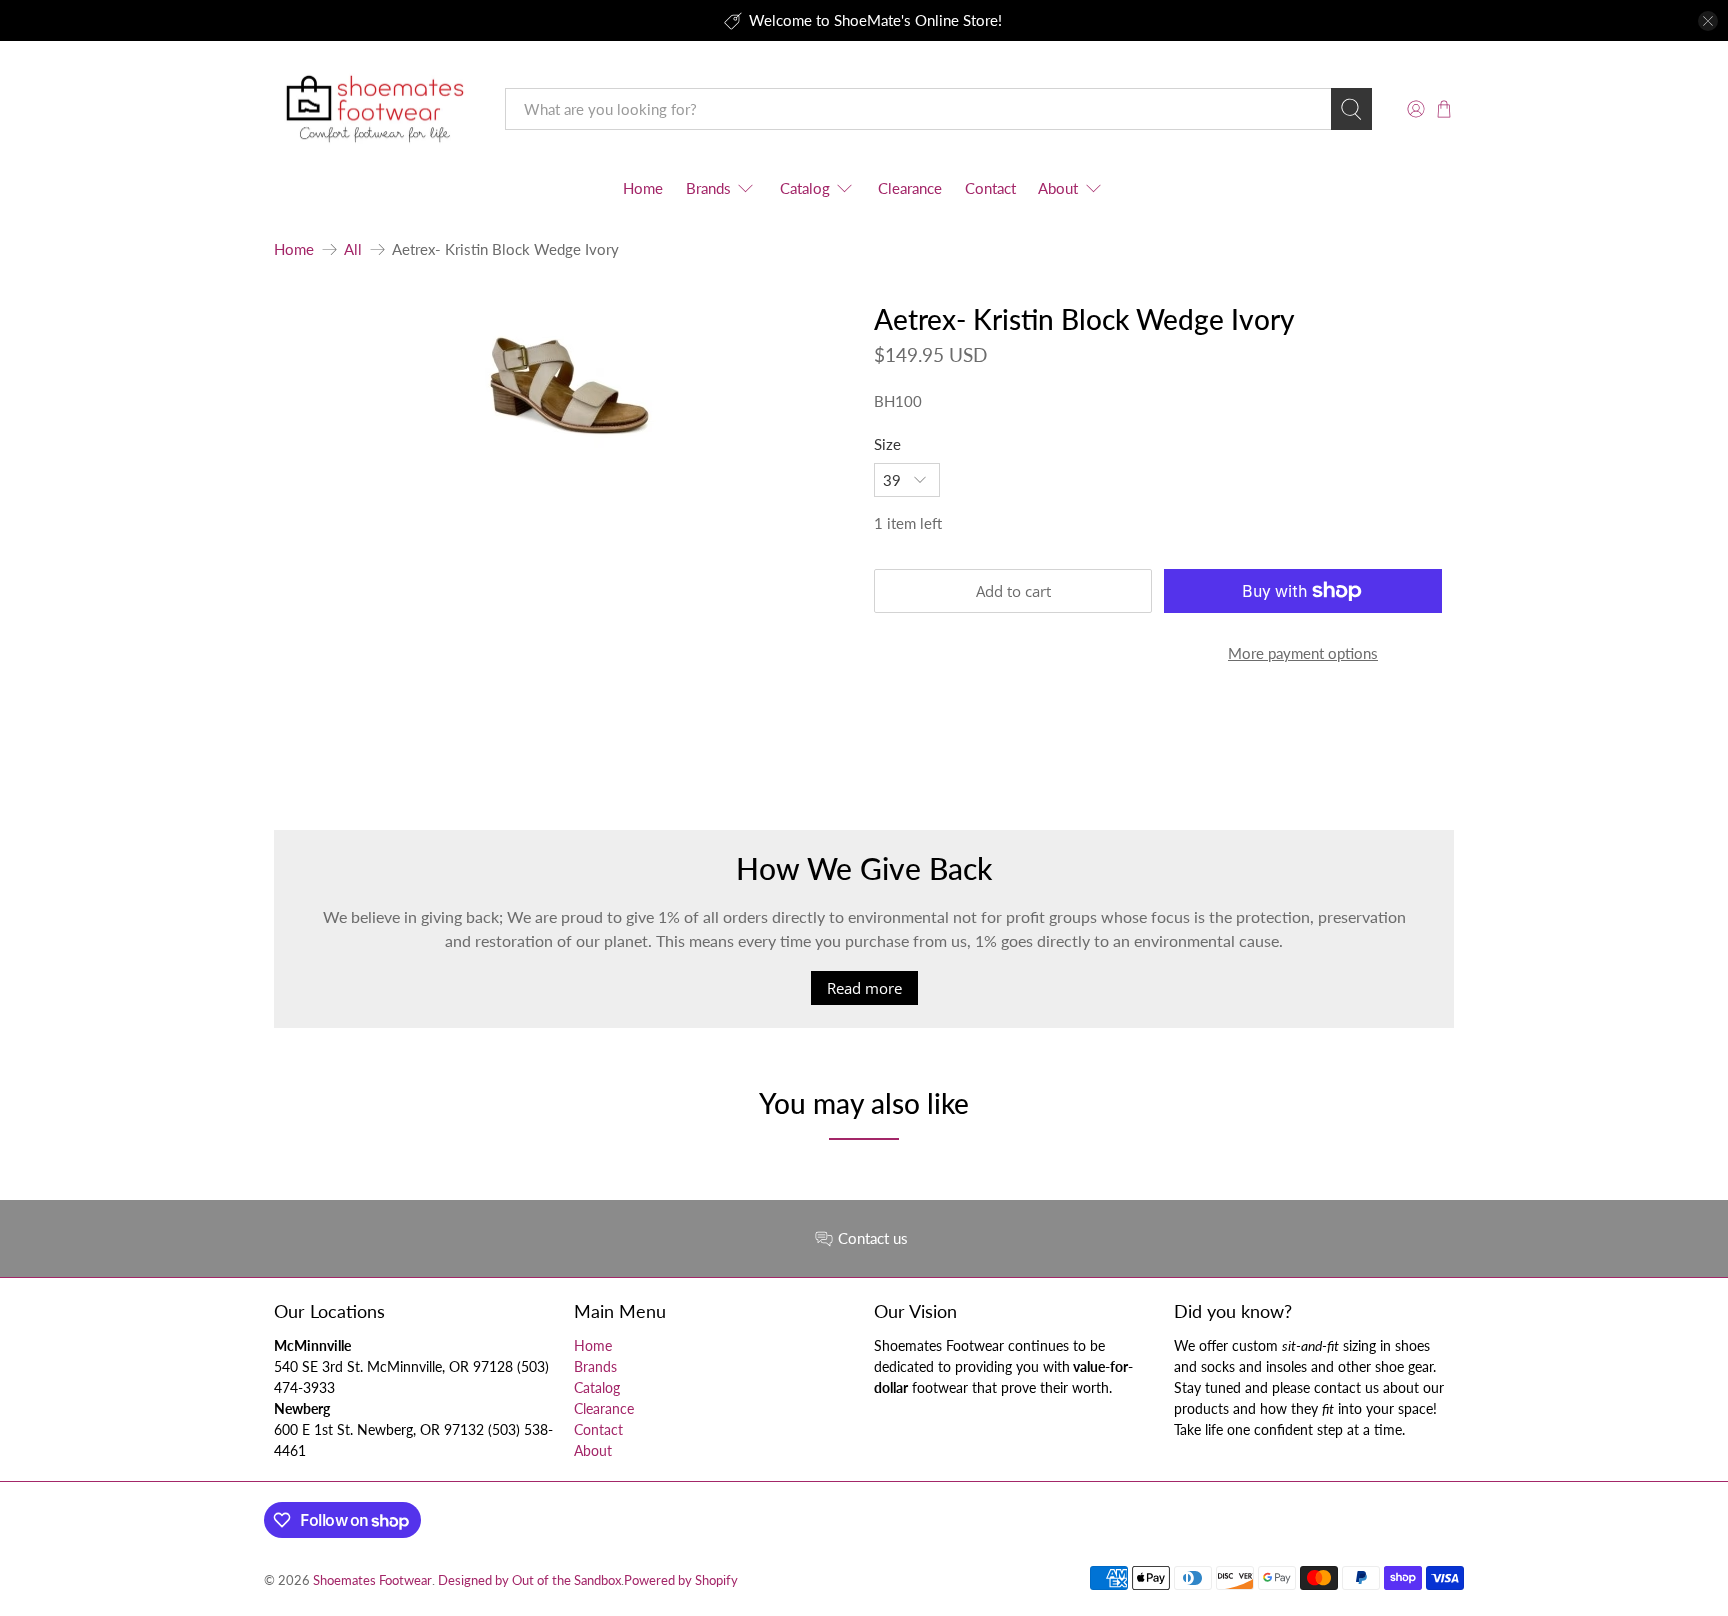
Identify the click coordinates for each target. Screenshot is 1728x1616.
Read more (864, 988)
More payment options (1303, 653)
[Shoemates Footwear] (375, 109)
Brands (708, 188)
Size (887, 444)
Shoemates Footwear (372, 1580)
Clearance (910, 188)
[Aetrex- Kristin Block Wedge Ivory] (564, 394)
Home (643, 188)
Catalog (805, 188)
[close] (1708, 21)
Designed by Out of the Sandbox (529, 1580)
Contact (990, 188)
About (1058, 188)
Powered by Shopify (681, 1580)
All (353, 249)
